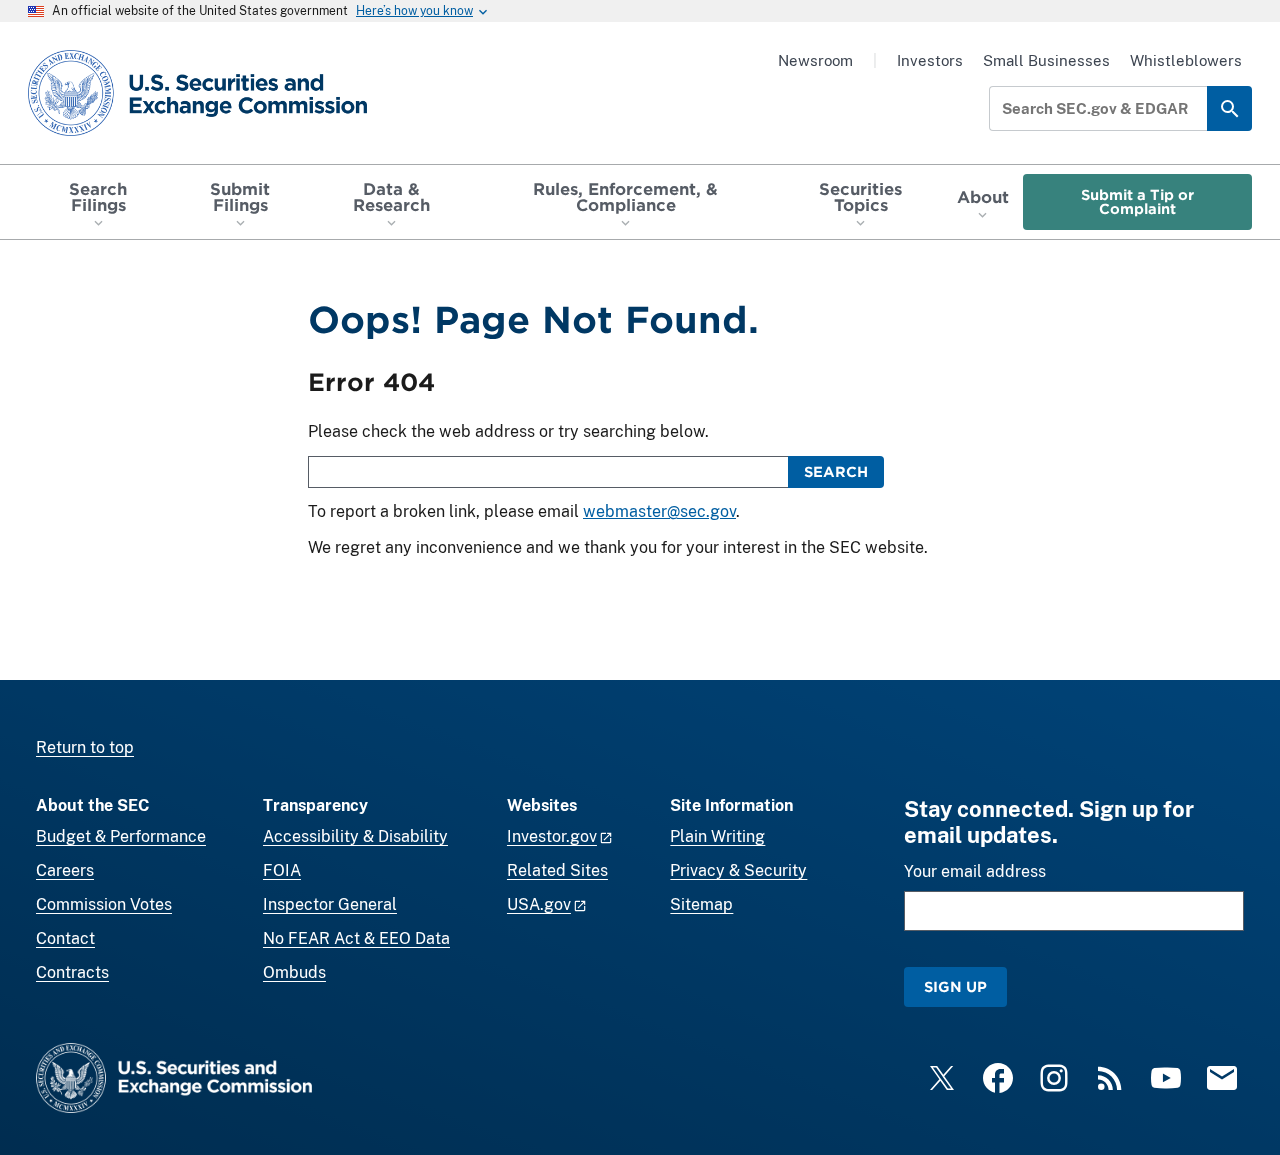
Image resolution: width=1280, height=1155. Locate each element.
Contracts (72, 972)
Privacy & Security (738, 870)
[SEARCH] (1229, 108)
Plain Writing (717, 836)
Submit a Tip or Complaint (1137, 201)
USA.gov (539, 904)
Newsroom (815, 60)
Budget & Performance (121, 836)
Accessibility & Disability (355, 836)
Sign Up (955, 986)
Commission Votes (104, 904)
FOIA (282, 870)
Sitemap (701, 904)
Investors (930, 60)
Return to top (85, 747)
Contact (65, 938)
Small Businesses (1046, 60)
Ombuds (294, 972)
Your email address (975, 871)
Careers (65, 870)
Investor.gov (552, 836)
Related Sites (557, 870)
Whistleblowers (1186, 60)
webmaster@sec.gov (659, 511)
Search (836, 471)
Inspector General (330, 904)
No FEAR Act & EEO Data (356, 938)
